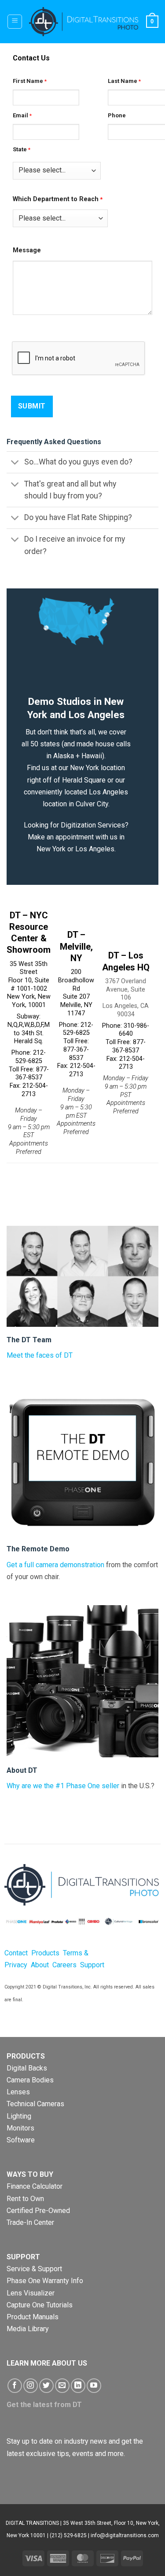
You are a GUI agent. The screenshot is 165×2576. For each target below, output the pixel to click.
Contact (16, 1953)
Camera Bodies (30, 2080)
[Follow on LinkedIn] (78, 2386)
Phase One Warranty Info (45, 2281)
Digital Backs (27, 2068)
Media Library (28, 2329)
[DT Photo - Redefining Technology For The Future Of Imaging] (84, 22)
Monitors (20, 2128)
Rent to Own (25, 2199)
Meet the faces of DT (40, 1355)
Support (92, 1965)
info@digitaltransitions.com (125, 2535)
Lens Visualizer (31, 2293)
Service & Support (34, 2269)
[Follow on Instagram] (31, 2386)
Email (20, 115)
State (20, 149)
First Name (28, 81)
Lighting (19, 2116)
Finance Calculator (35, 2186)
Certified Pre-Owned (38, 2211)
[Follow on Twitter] (46, 2386)
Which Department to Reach (56, 199)
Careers (64, 1965)
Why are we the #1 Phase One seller (63, 1786)
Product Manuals (33, 2317)
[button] (15, 22)
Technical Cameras (35, 2104)
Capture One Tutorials (40, 2305)
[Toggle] (15, 463)
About (40, 1965)
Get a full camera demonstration (55, 1565)
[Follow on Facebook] (15, 2386)
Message (27, 250)
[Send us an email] (62, 2386)
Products (46, 1953)
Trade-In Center (30, 2222)
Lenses (18, 2092)
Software (21, 2140)
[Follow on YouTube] (94, 2386)
